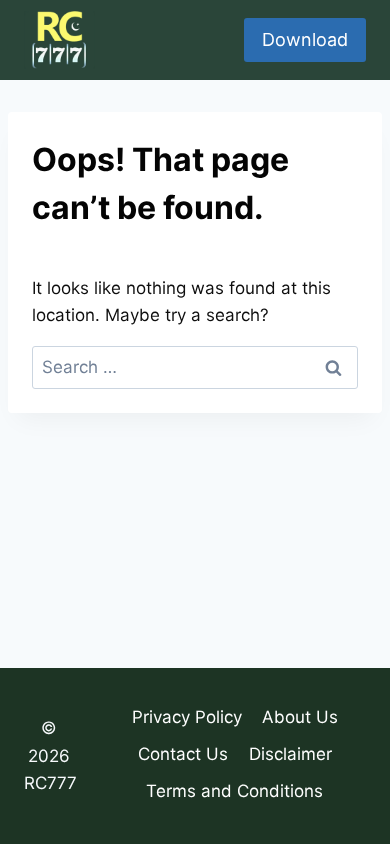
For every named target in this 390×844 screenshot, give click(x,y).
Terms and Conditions (234, 791)
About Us (300, 717)
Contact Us (183, 754)
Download (305, 39)
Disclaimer (290, 754)
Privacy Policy (187, 717)
